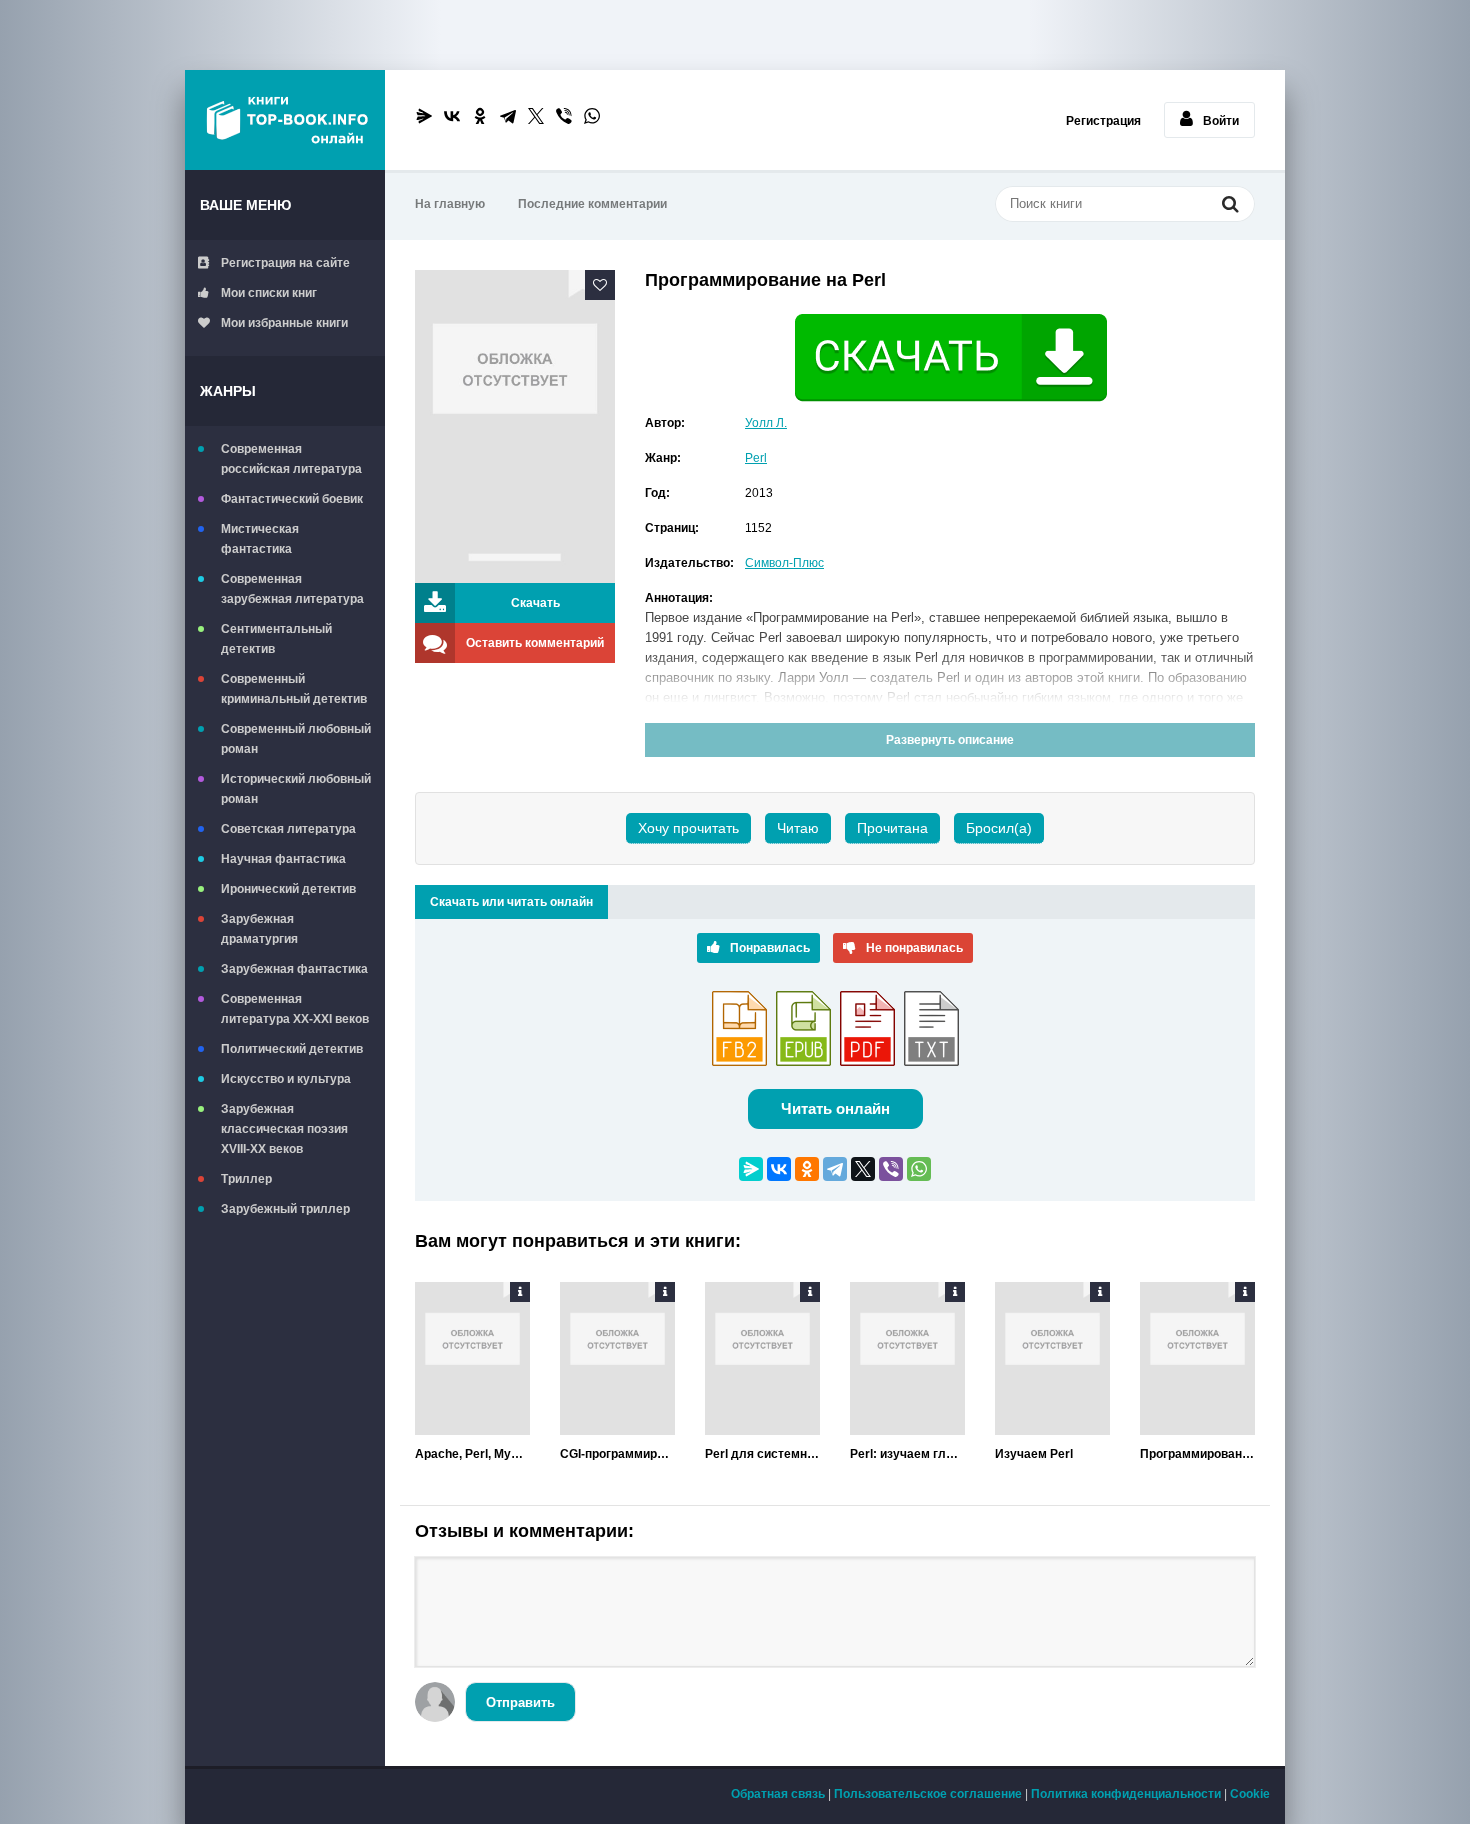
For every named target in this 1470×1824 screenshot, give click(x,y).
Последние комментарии (592, 204)
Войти (1221, 121)
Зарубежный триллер (285, 1209)
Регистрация (1103, 121)
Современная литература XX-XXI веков (295, 1009)
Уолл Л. (766, 423)
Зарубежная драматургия (259, 929)
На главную (450, 204)
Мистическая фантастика (260, 539)
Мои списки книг (269, 293)
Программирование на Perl (1197, 1454)
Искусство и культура (286, 1079)
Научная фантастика (283, 859)
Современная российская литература (291, 459)
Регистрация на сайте (285, 263)
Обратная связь (778, 1794)
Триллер (246, 1179)
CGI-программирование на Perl (617, 1454)
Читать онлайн (835, 1108)
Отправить (520, 1702)
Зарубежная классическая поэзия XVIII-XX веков (284, 1129)
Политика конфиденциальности (1126, 1794)
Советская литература (288, 829)
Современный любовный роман (296, 739)
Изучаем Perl (1034, 1454)
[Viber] (564, 116)
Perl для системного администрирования (762, 1454)
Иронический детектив (288, 889)
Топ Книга (285, 120)
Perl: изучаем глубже (907, 1454)
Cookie (1250, 1794)
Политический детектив (292, 1049)
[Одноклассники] (480, 116)
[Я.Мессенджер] (424, 116)
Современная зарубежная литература (292, 589)
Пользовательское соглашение (928, 1794)
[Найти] (1230, 206)
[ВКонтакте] (452, 116)
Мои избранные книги (284, 323)
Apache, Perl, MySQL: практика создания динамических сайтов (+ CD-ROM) (472, 1454)
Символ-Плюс (784, 563)
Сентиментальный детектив (276, 639)
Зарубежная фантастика (294, 969)
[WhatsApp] (592, 116)
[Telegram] (508, 116)
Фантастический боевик (292, 499)
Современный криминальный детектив (294, 689)
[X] (536, 116)
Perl (756, 458)
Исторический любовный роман (296, 789)
